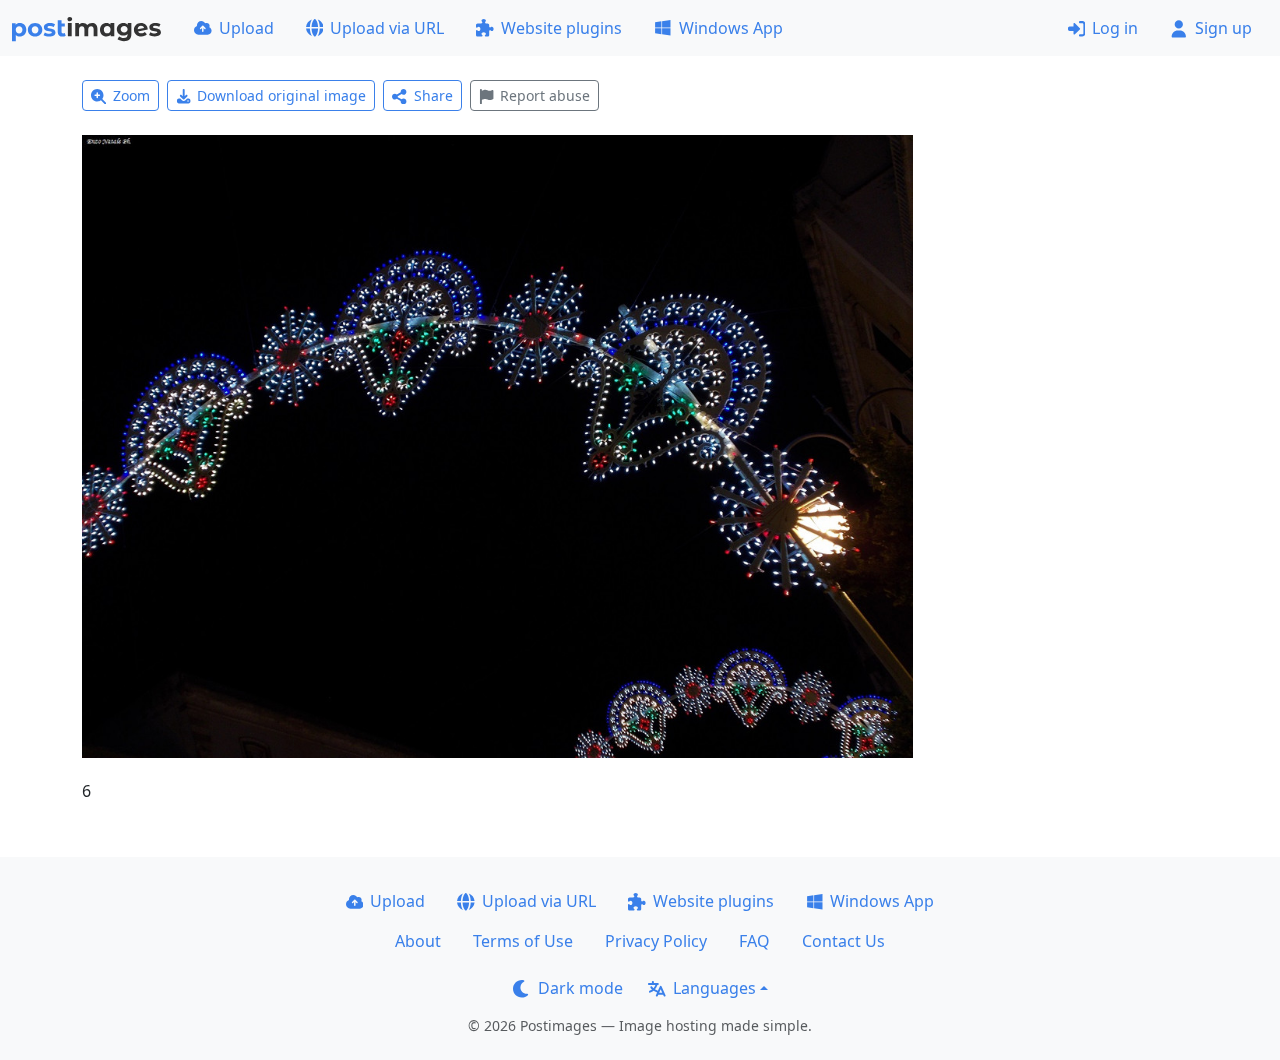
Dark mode (580, 988)
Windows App (731, 28)
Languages (714, 988)
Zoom (131, 95)
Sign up (1223, 28)
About (418, 941)
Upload (246, 28)
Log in (1115, 28)
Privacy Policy (656, 941)
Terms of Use (523, 941)
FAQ (754, 941)
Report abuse (545, 95)
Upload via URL (387, 28)
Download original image (281, 95)
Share (433, 95)
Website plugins (561, 28)
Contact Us (843, 941)
